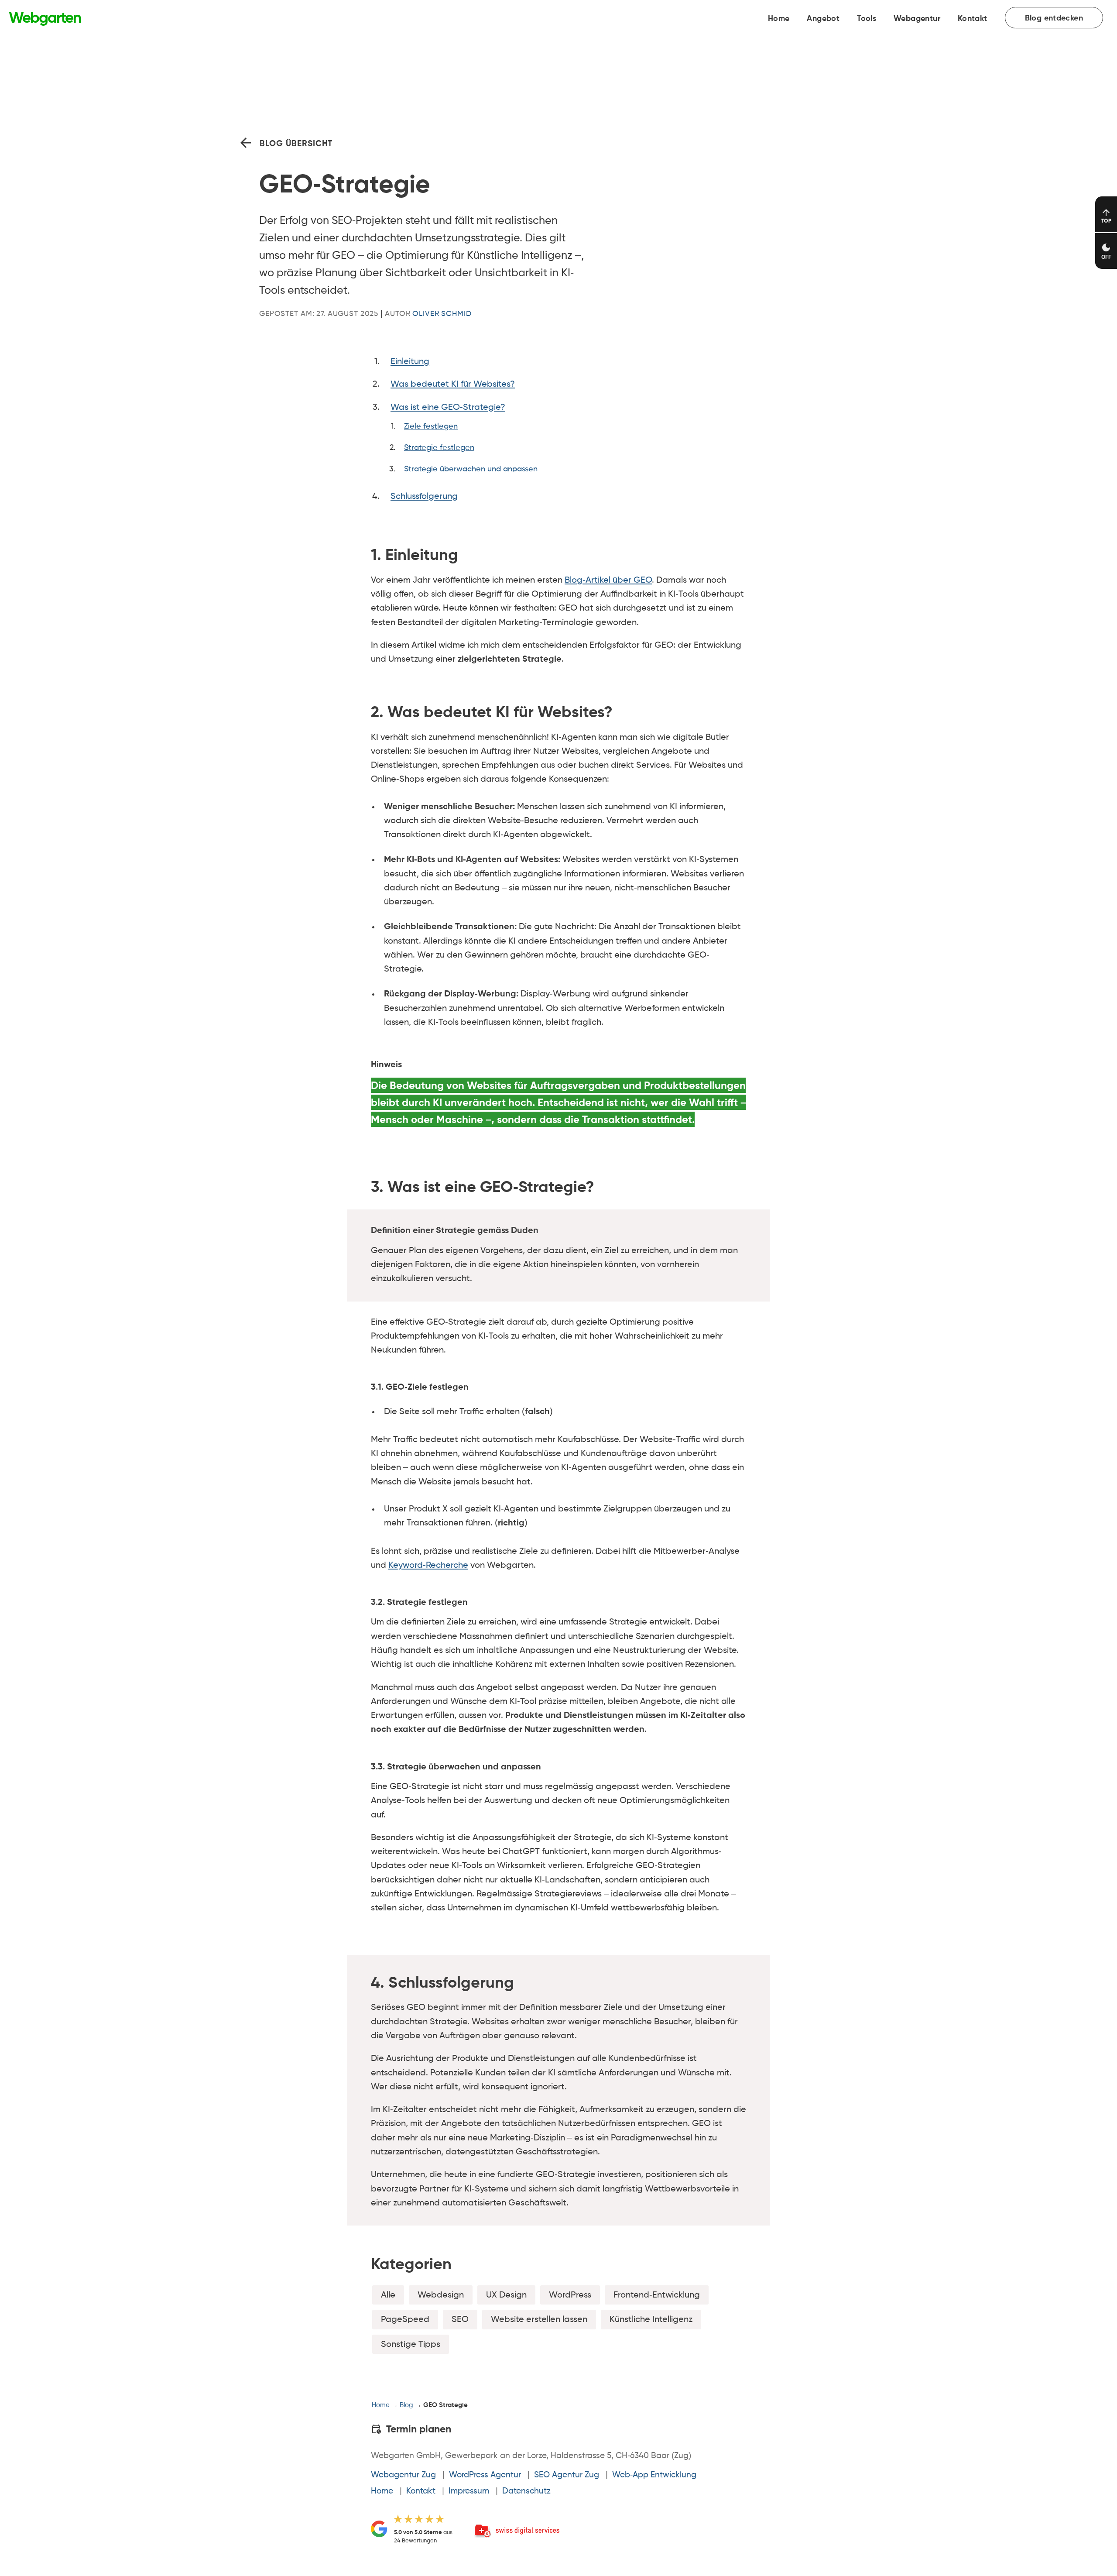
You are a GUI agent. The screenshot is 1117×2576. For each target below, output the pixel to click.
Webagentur (917, 19)
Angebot (823, 19)
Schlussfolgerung (424, 496)
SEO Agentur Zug (567, 2475)
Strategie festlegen (439, 448)
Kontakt (973, 19)
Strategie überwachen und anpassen (471, 469)
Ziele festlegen (431, 426)
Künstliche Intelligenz (651, 2320)
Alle (388, 2295)
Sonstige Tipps (411, 2344)
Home (779, 19)
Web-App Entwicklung (654, 2475)
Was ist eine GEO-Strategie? (448, 407)
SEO (460, 2320)
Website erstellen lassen (539, 2320)
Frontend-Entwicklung (657, 2295)
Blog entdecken (1054, 18)
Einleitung (410, 362)
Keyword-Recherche (428, 1565)
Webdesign (441, 2295)
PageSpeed (405, 2320)
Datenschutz (526, 2491)
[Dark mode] (1106, 251)
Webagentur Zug (403, 2475)
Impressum (469, 2491)
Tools (867, 19)
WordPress (570, 2295)
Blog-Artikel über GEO (608, 580)
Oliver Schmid (442, 314)
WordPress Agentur (485, 2475)
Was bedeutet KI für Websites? (453, 384)
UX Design (506, 2295)
